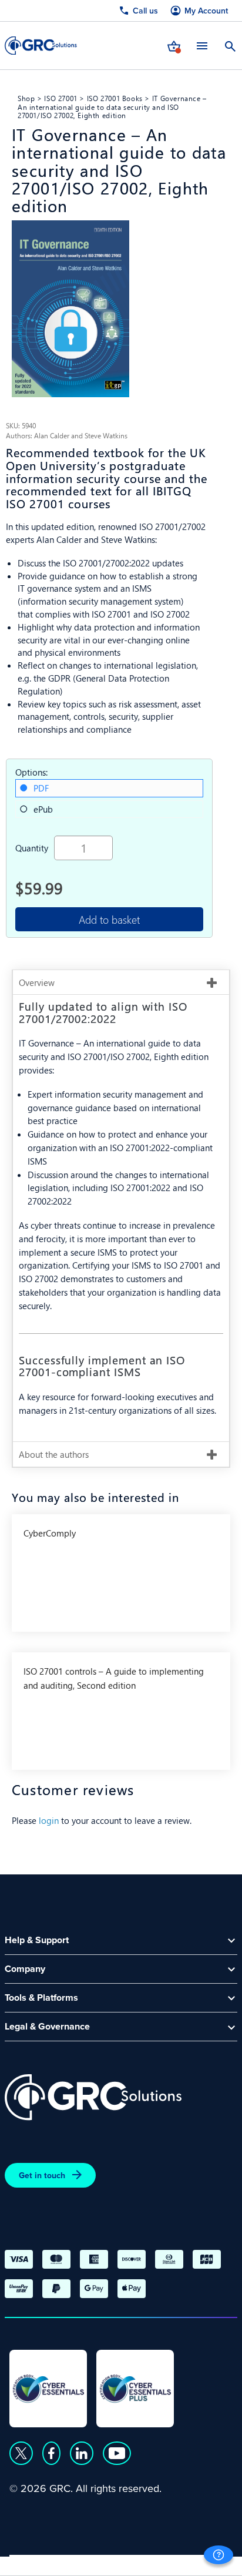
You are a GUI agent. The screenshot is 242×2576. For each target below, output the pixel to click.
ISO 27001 (61, 98)
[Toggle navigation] (202, 46)
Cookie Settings (195, 2562)
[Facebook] (51, 2453)
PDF (41, 788)
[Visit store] (174, 45)
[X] (21, 2453)
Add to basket (109, 919)
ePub (43, 809)
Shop (26, 98)
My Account (206, 11)
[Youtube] (117, 2453)
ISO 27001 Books (115, 98)
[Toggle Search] (230, 45)
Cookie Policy (117, 2562)
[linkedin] (82, 2453)
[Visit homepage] (41, 46)
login (49, 1820)
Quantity (32, 848)
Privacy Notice (41, 2562)
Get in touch (42, 2175)
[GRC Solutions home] (93, 2097)
